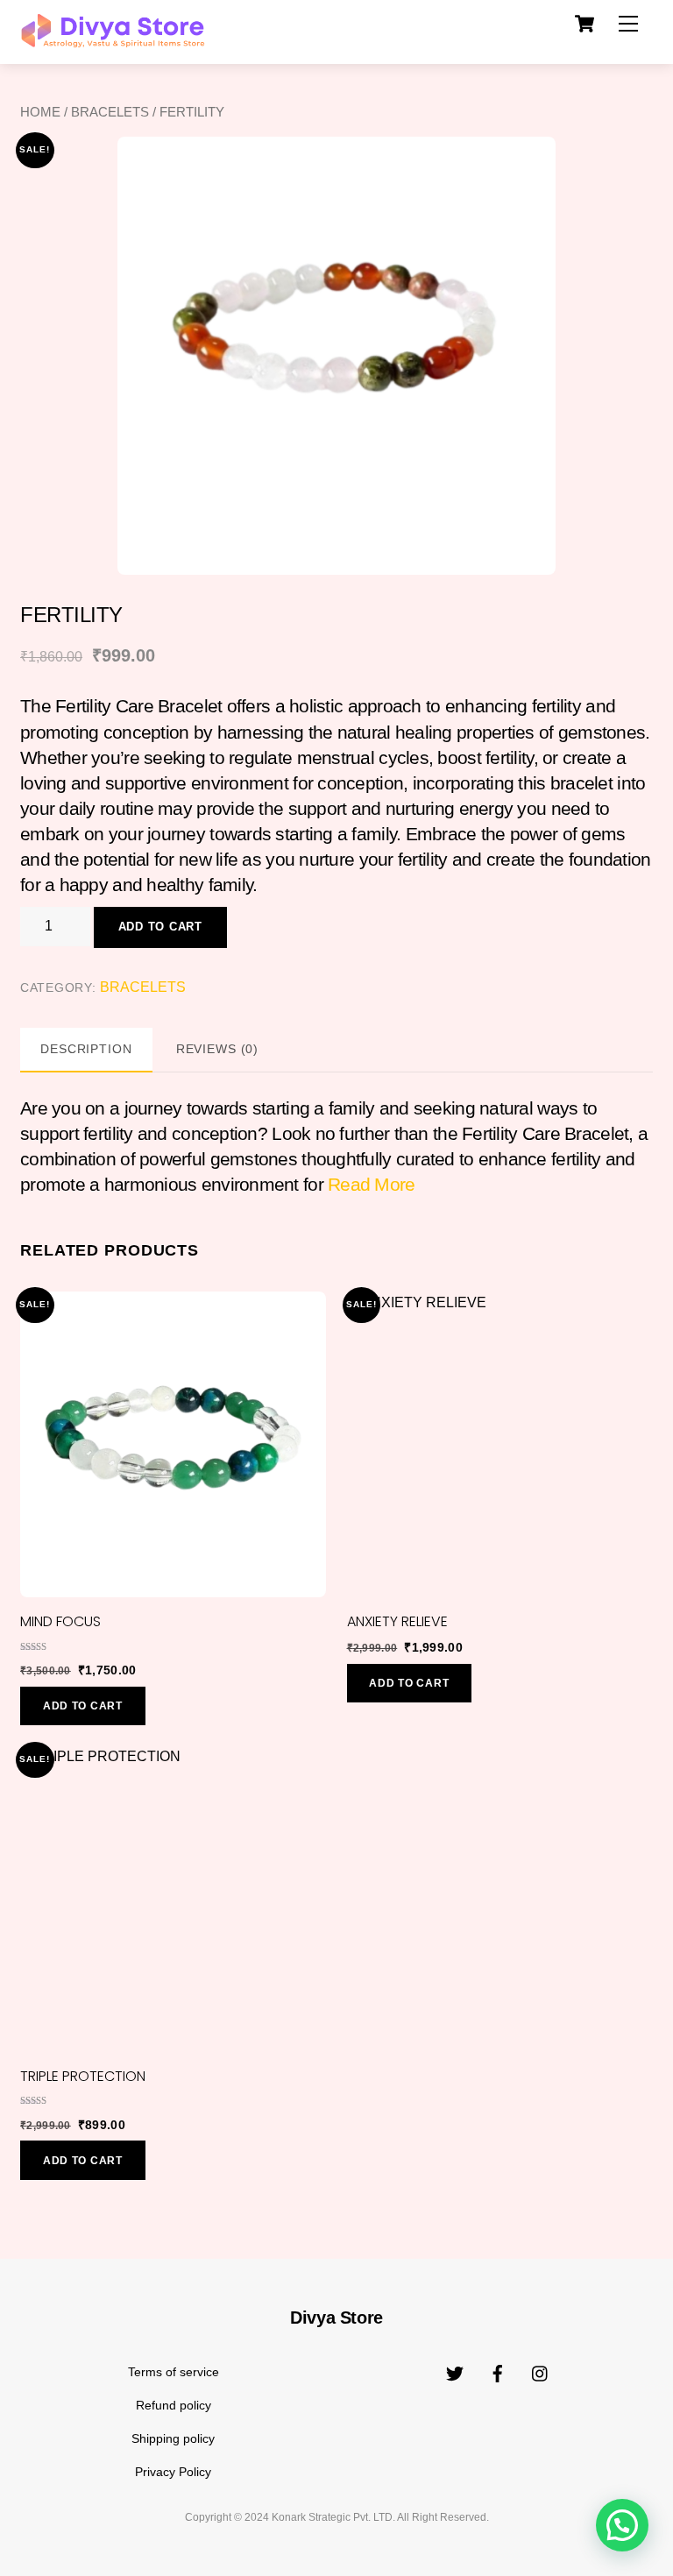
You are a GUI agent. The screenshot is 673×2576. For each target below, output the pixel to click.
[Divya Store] (113, 41)
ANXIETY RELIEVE (397, 1621)
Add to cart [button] (83, 1706)
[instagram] (541, 2372)
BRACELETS (110, 112)
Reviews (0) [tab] (218, 1049)
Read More (371, 1184)
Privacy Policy (173, 2472)
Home (40, 112)
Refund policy (174, 2405)
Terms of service (174, 2372)
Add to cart (160, 927)
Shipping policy (173, 2438)
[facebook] (498, 2372)
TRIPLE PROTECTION (83, 2076)
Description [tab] (86, 1049)
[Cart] (584, 24)
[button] (622, 2525)
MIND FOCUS (60, 1621)
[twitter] (455, 2372)
